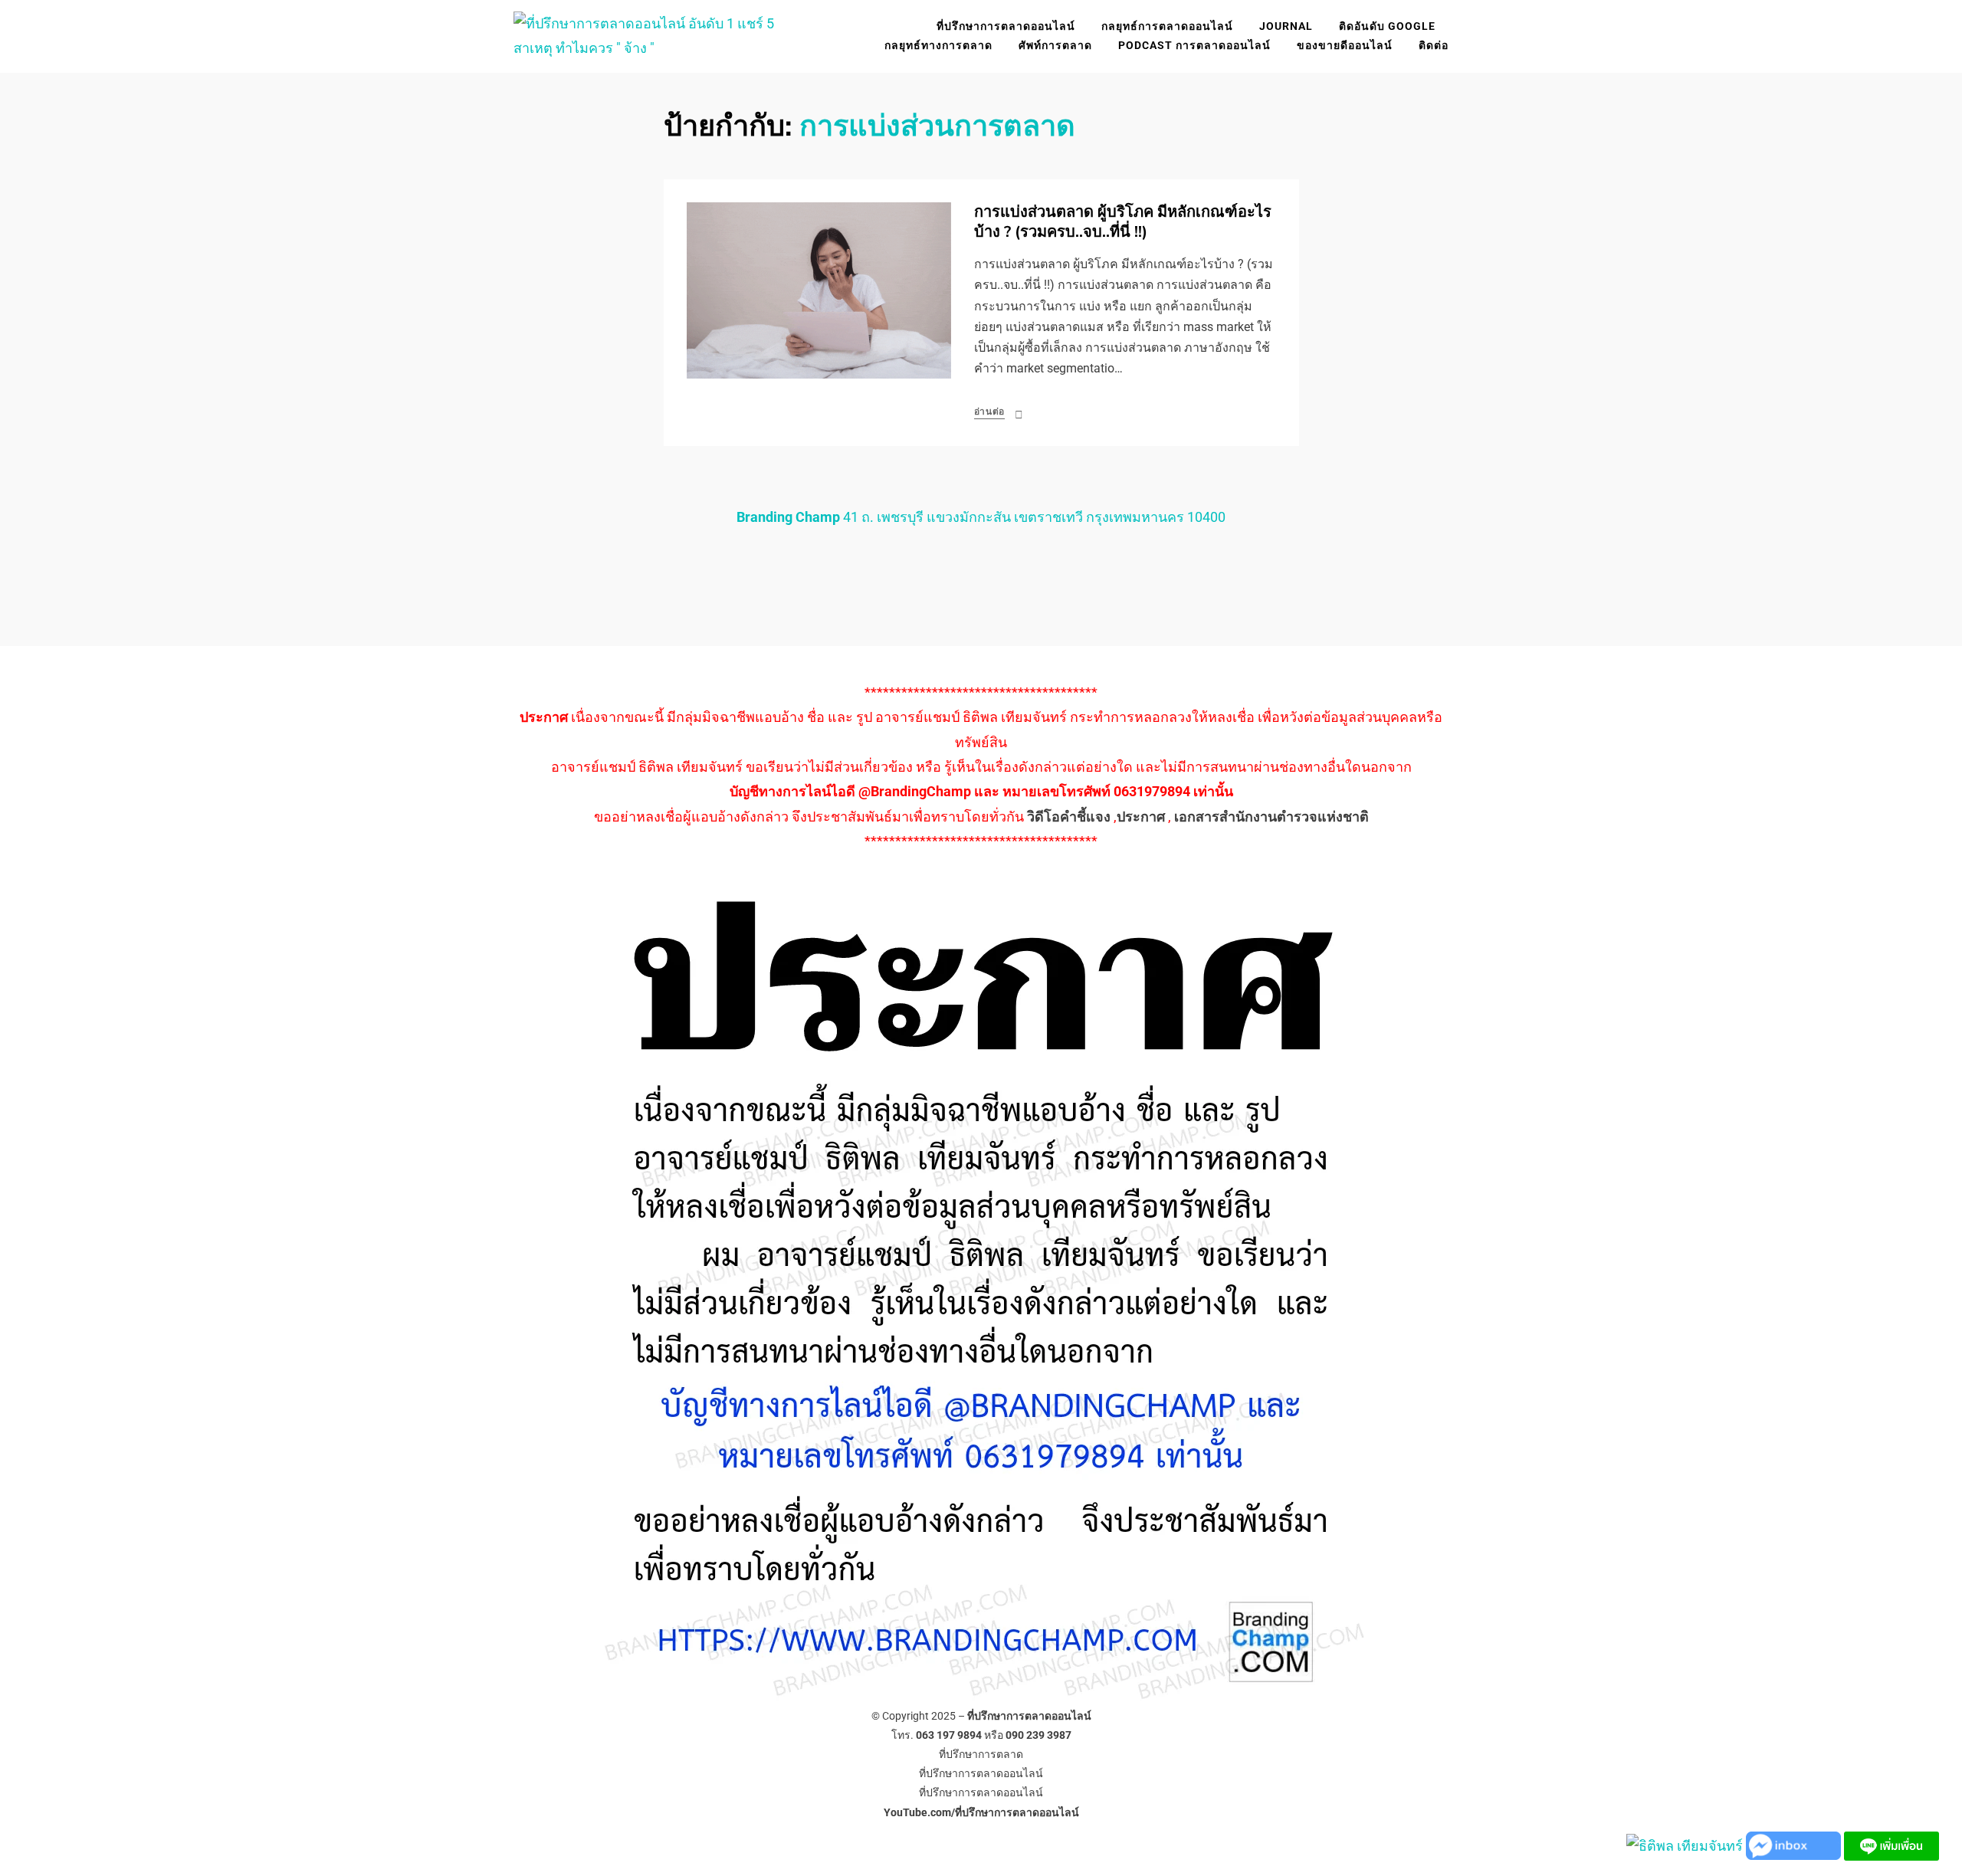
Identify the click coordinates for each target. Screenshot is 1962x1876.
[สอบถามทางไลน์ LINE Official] (1891, 1845)
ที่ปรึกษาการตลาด (981, 1754)
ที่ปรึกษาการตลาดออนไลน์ (1006, 26)
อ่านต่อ (990, 412)
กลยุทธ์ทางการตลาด (938, 45)
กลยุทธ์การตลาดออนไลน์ (1167, 26)
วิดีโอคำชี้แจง (1069, 817)
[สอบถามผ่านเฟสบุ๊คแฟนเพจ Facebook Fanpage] (1795, 1845)
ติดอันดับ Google (1387, 26)
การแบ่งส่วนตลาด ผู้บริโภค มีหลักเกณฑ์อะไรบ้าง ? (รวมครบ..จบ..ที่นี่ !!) (1123, 222)
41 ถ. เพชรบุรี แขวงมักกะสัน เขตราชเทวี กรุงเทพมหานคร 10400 (981, 517)
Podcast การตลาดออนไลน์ (1194, 45)
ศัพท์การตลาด (1055, 45)
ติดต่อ (1434, 45)
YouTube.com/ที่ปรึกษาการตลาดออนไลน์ (981, 1812)
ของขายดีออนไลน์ (1345, 45)
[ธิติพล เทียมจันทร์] (1685, 1845)
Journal (1286, 26)
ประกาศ (1141, 817)
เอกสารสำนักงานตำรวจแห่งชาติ (1271, 817)
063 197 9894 (949, 1735)
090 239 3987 (1038, 1735)
